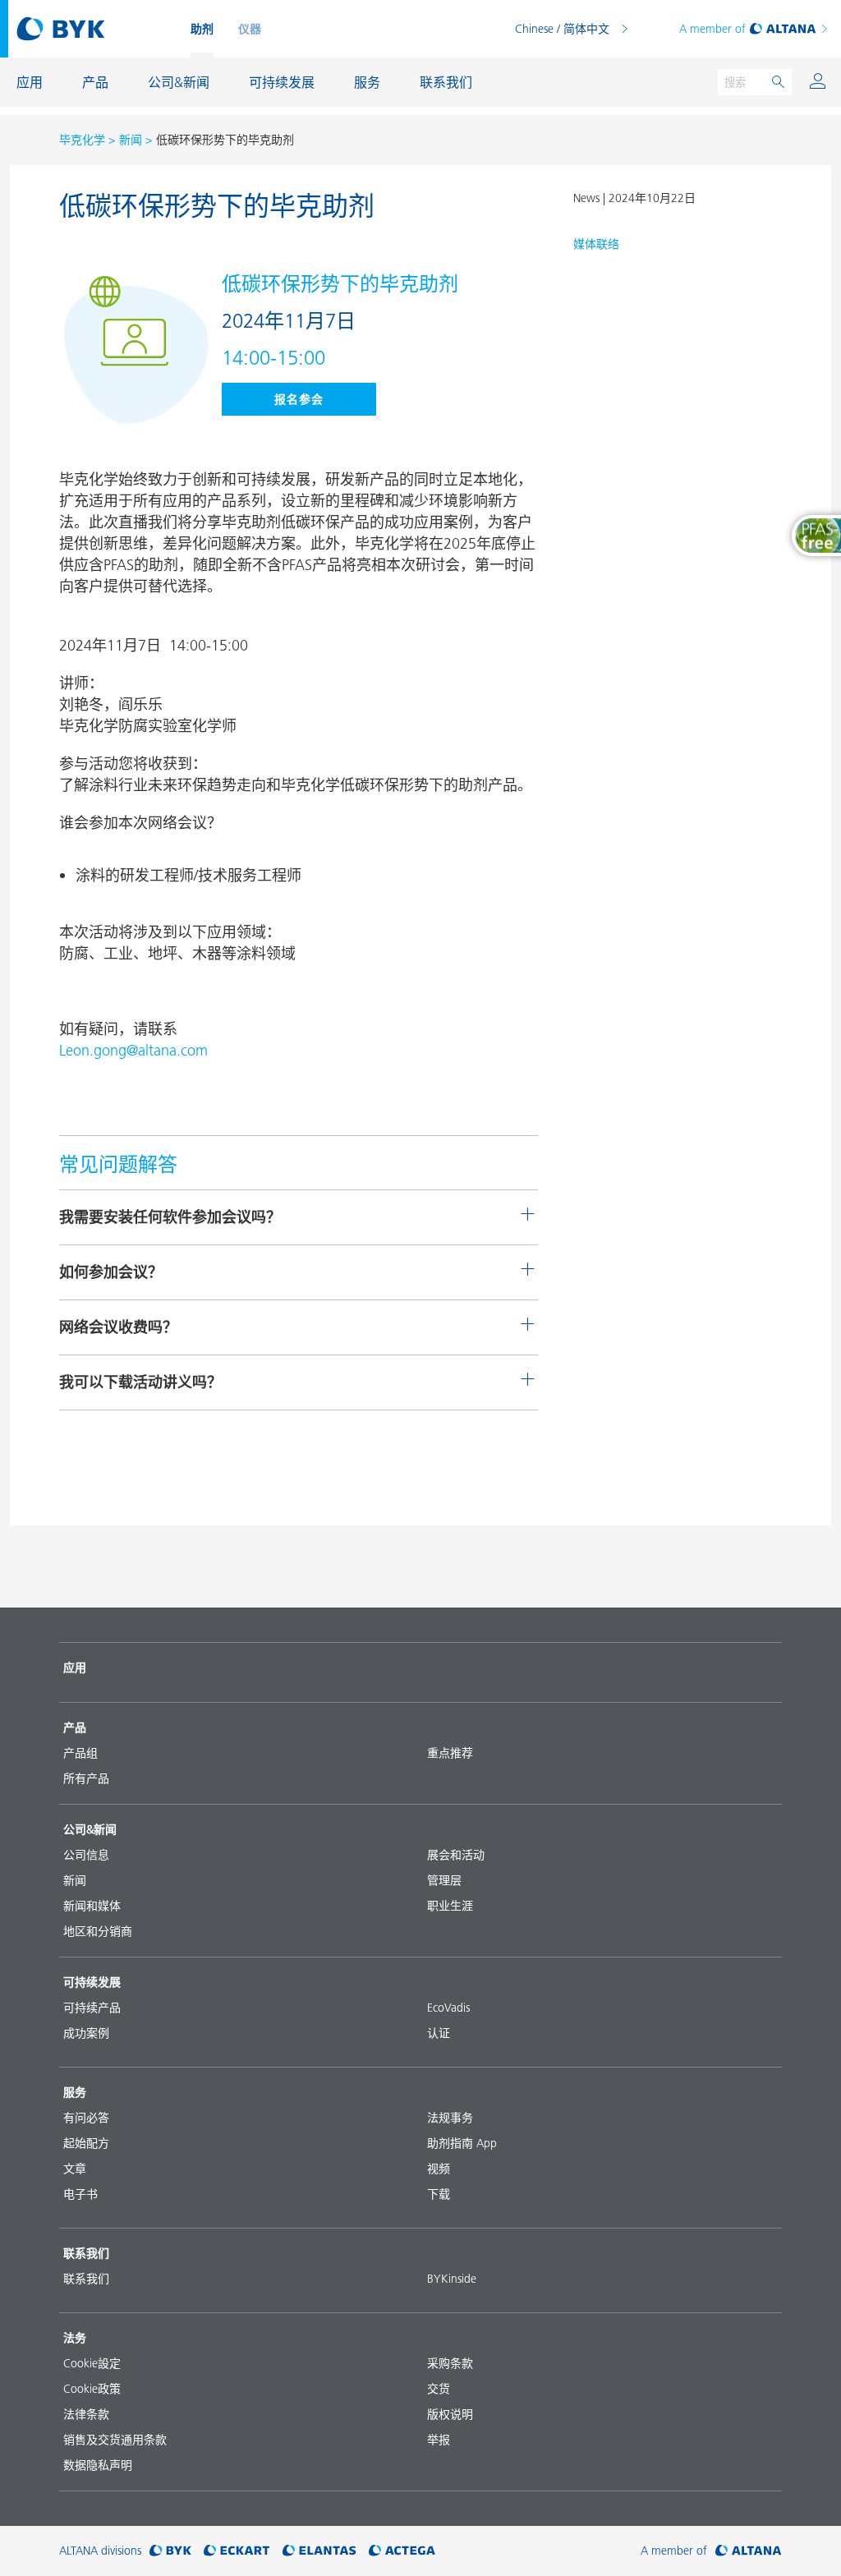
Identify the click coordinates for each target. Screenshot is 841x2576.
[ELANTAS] (319, 2551)
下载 (439, 2194)
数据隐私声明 (98, 2465)
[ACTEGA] (402, 2551)
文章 (75, 2169)
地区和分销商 (98, 1931)
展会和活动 (456, 1855)
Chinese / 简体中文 (562, 29)
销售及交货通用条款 (115, 2440)
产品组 (80, 1753)
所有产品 (86, 1778)
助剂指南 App (462, 2143)
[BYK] (170, 2551)
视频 (439, 2169)
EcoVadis (448, 2008)
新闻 (131, 140)
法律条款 (86, 2414)
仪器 (250, 29)
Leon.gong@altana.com (133, 1050)
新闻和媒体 (92, 1906)
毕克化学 (82, 140)
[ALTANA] (749, 2551)
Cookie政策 (92, 2389)
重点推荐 (450, 1753)
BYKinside (452, 2279)
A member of (712, 29)
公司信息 (86, 1855)
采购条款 (450, 2363)
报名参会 (299, 399)
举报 (439, 2440)
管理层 (444, 1880)
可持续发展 (92, 1982)
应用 (75, 1667)
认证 (439, 2033)
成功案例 (86, 2033)
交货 (439, 2389)
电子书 (80, 2194)
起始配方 (86, 2143)
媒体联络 (596, 244)
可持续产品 (92, 2008)
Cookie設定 (92, 2363)
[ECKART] (237, 2551)
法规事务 (450, 2118)
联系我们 (86, 2279)
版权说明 (450, 2414)
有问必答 (86, 2118)
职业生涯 (450, 1906)
